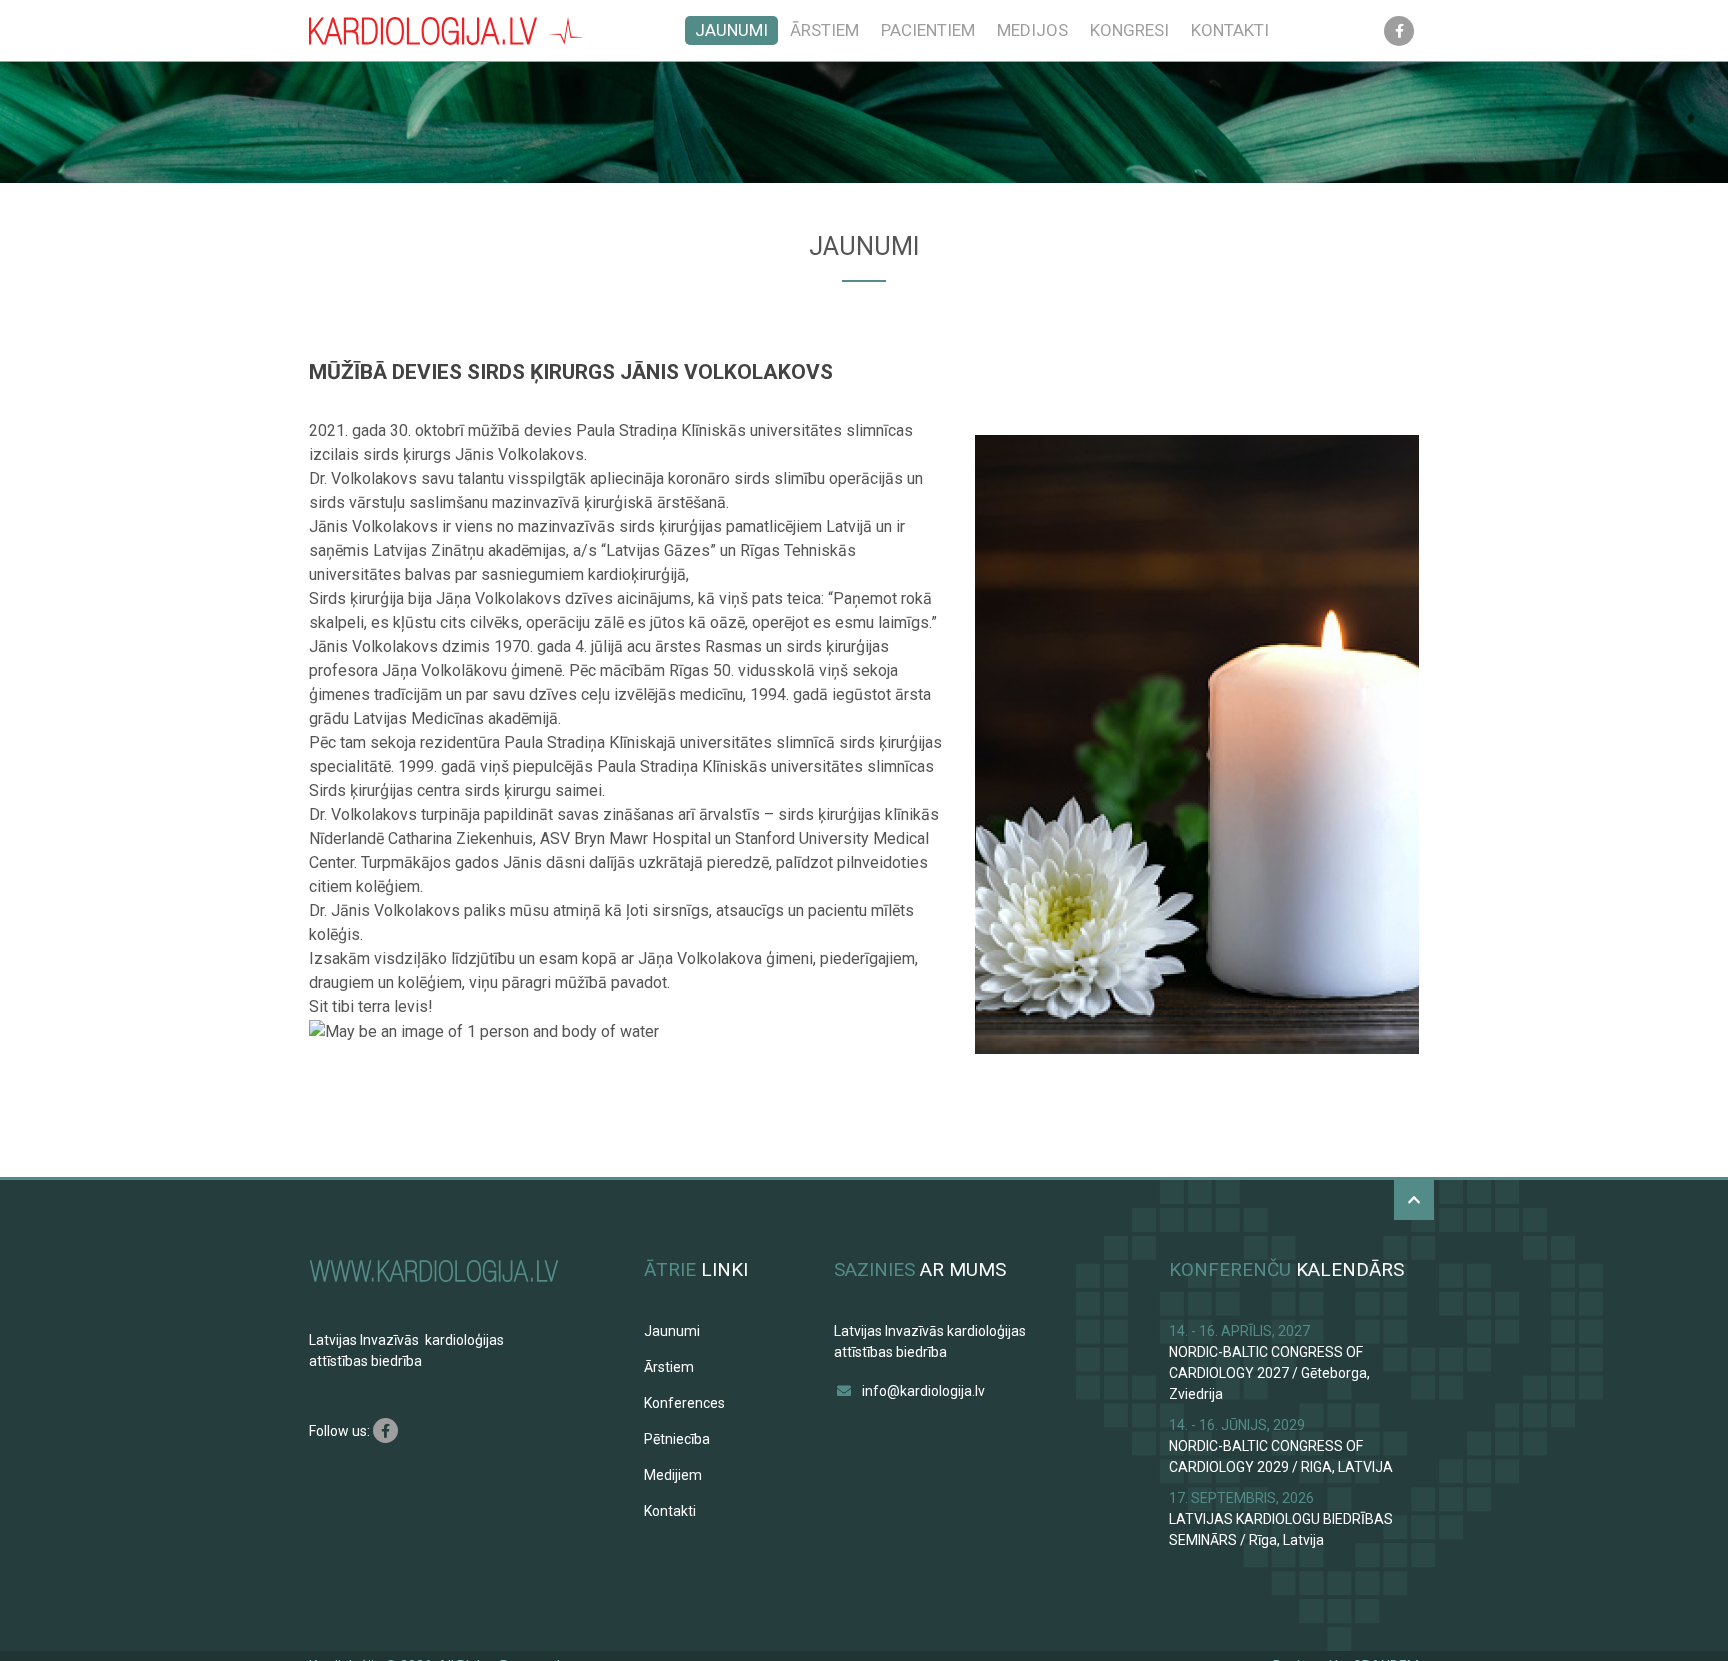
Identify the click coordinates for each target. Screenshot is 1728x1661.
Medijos (1032, 30)
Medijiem (673, 1475)
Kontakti (1230, 30)
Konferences (684, 1403)
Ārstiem (824, 30)
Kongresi (1129, 30)
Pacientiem (928, 30)
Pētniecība (677, 1439)
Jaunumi (731, 30)
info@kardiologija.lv (923, 1391)
